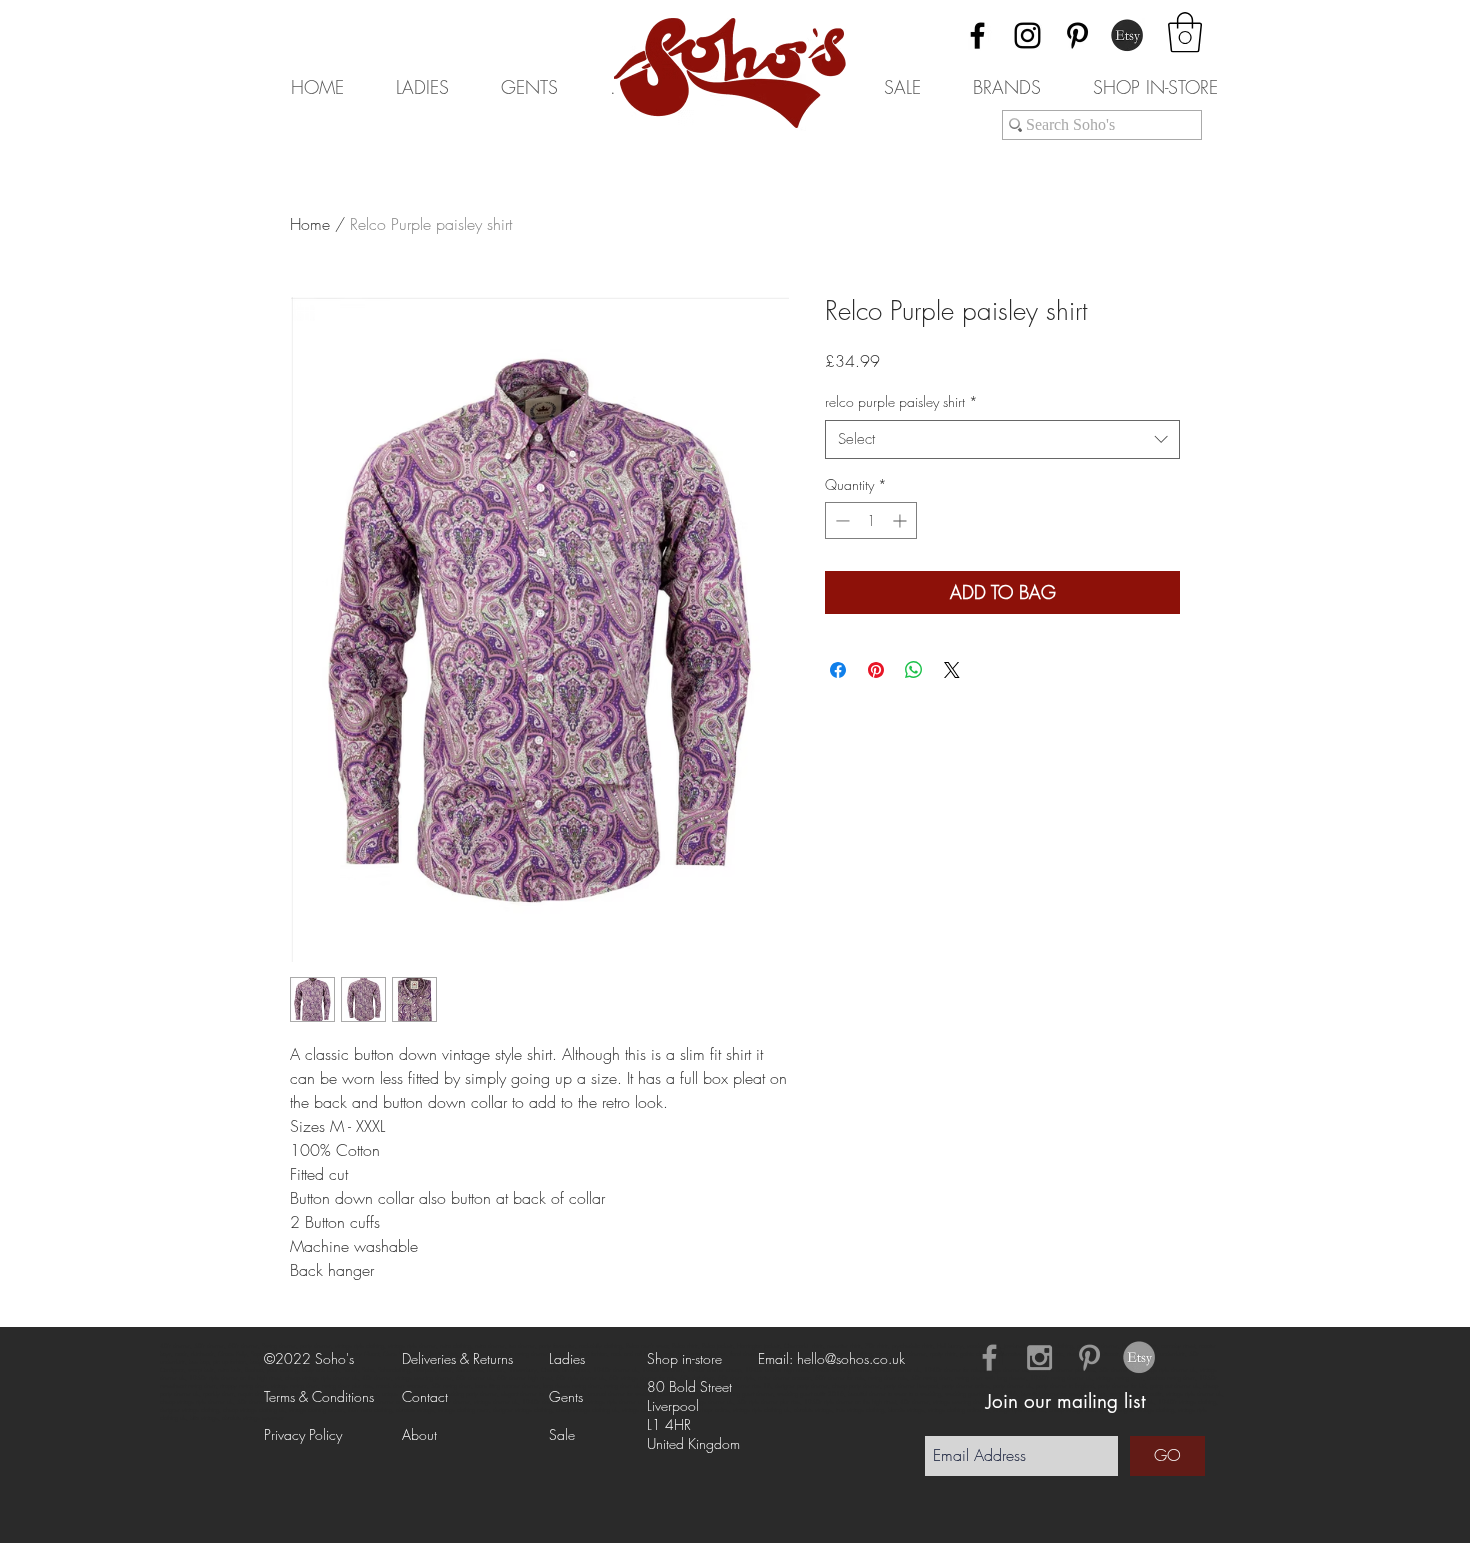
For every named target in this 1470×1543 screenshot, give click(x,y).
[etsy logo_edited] (1127, 35)
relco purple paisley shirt (901, 401)
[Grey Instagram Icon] (1039, 1357)
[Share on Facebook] (838, 670)
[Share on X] (952, 670)
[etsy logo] (1139, 1357)
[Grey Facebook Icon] (989, 1357)
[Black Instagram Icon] (1027, 35)
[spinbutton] (871, 520)
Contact (425, 1396)
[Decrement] (840, 520)
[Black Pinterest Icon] (1077, 35)
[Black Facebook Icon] (977, 35)
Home (310, 224)
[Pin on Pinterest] (876, 670)
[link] (1185, 32)
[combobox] (1002, 439)
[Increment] (901, 520)
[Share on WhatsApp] (914, 670)
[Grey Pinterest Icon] (1089, 1357)
